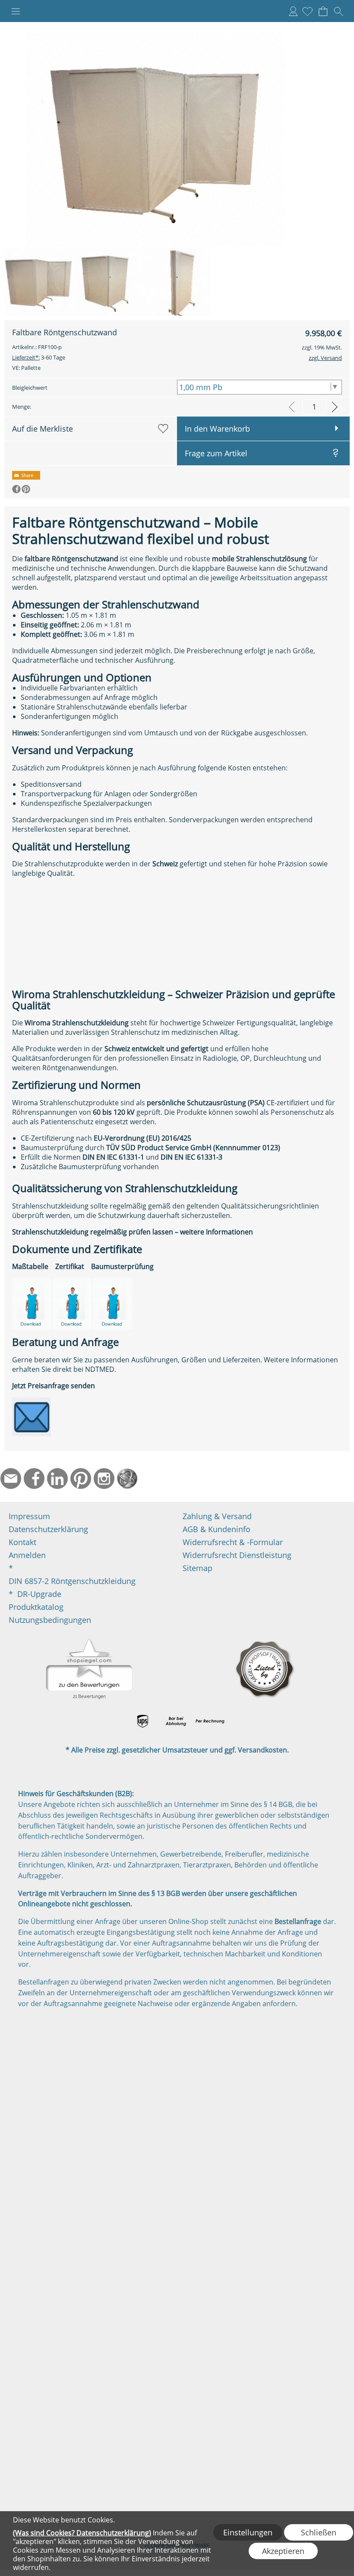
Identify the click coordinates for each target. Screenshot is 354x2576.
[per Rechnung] (210, 1721)
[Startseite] (127, 1479)
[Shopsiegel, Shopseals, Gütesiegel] (89, 1641)
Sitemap (198, 1568)
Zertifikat (70, 1266)
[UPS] (143, 1721)
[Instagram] (104, 1479)
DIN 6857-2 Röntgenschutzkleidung (72, 1581)
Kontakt (22, 1542)
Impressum (29, 1516)
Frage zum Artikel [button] (216, 453)
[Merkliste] (307, 11)
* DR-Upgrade (35, 1594)
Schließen (319, 2532)
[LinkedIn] (57, 1479)
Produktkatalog (36, 1607)
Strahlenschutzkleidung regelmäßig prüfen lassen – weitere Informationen (133, 1232)
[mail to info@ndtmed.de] (11, 1479)
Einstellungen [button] (248, 2532)
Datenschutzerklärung (48, 1529)
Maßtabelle (30, 1266)
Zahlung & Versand (217, 1516)
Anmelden (293, 11)
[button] (16, 11)
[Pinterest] (81, 1479)
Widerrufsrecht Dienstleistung (237, 1555)
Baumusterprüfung (122, 1266)
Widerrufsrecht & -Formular (233, 1542)
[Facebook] (34, 1479)
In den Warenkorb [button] (217, 429)
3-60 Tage (39, 357)
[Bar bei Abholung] (176, 1721)
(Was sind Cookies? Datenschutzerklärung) (82, 2533)
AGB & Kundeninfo (217, 1529)
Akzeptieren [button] (283, 2551)
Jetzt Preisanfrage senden (54, 1386)
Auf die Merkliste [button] (43, 429)
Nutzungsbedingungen (50, 1620)
